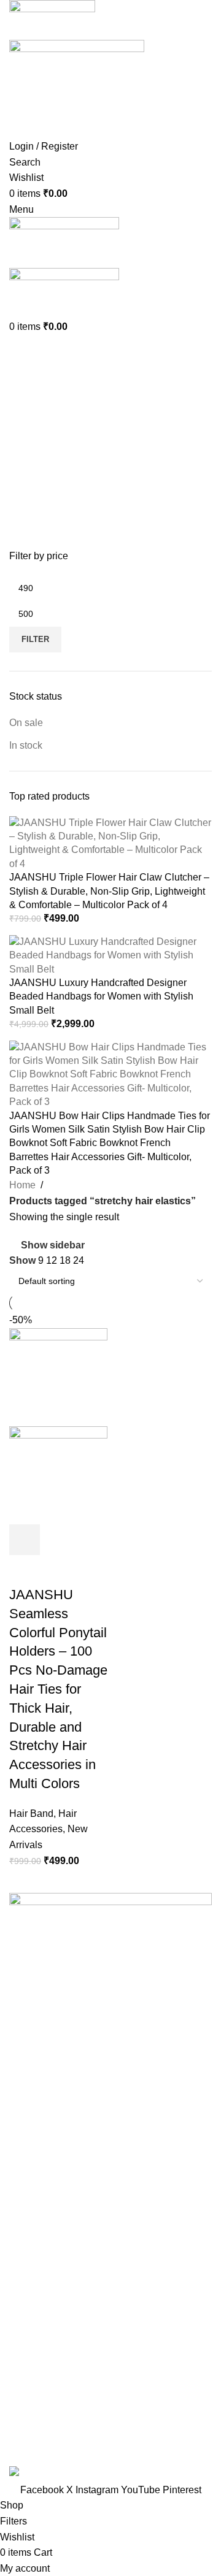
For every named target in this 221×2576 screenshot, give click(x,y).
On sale (26, 723)
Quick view (58, 1540)
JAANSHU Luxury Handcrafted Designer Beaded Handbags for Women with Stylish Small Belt (101, 996)
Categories (35, 410)
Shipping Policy (44, 2248)
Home (22, 1185)
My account (34, 2415)
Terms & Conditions (52, 2225)
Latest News (36, 2392)
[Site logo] (52, 19)
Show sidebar (53, 1245)
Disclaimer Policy (47, 2271)
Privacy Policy (40, 2180)
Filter (35, 639)
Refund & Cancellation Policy (73, 2202)
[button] (25, 1540)
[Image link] (110, 1939)
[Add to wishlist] (25, 1570)
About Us (29, 2323)
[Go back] (25, 350)
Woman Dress (40, 2346)
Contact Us (33, 2369)
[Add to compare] (91, 1540)
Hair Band (31, 1814)
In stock (26, 745)
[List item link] (110, 2055)
